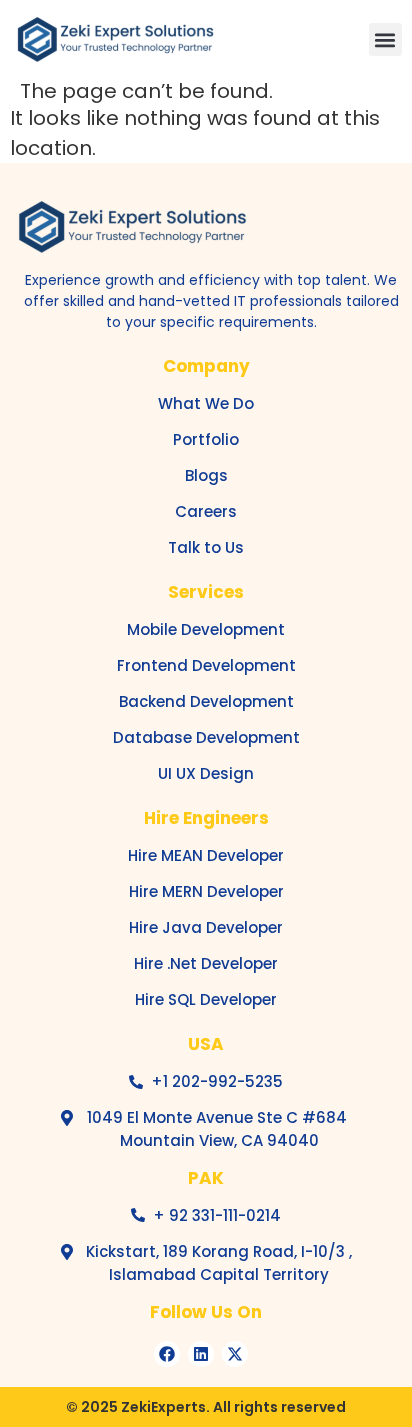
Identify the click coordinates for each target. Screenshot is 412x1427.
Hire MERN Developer (206, 891)
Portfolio (206, 439)
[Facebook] (167, 1354)
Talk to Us (206, 547)
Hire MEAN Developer (206, 855)
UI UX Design (206, 773)
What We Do (206, 403)
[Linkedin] (201, 1354)
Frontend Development (206, 665)
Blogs (206, 475)
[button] (385, 39)
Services (206, 592)
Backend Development (206, 701)
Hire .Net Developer (206, 963)
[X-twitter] (235, 1354)
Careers (206, 511)
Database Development (206, 737)
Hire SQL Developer (206, 999)
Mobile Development (206, 629)
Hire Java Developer (206, 927)
